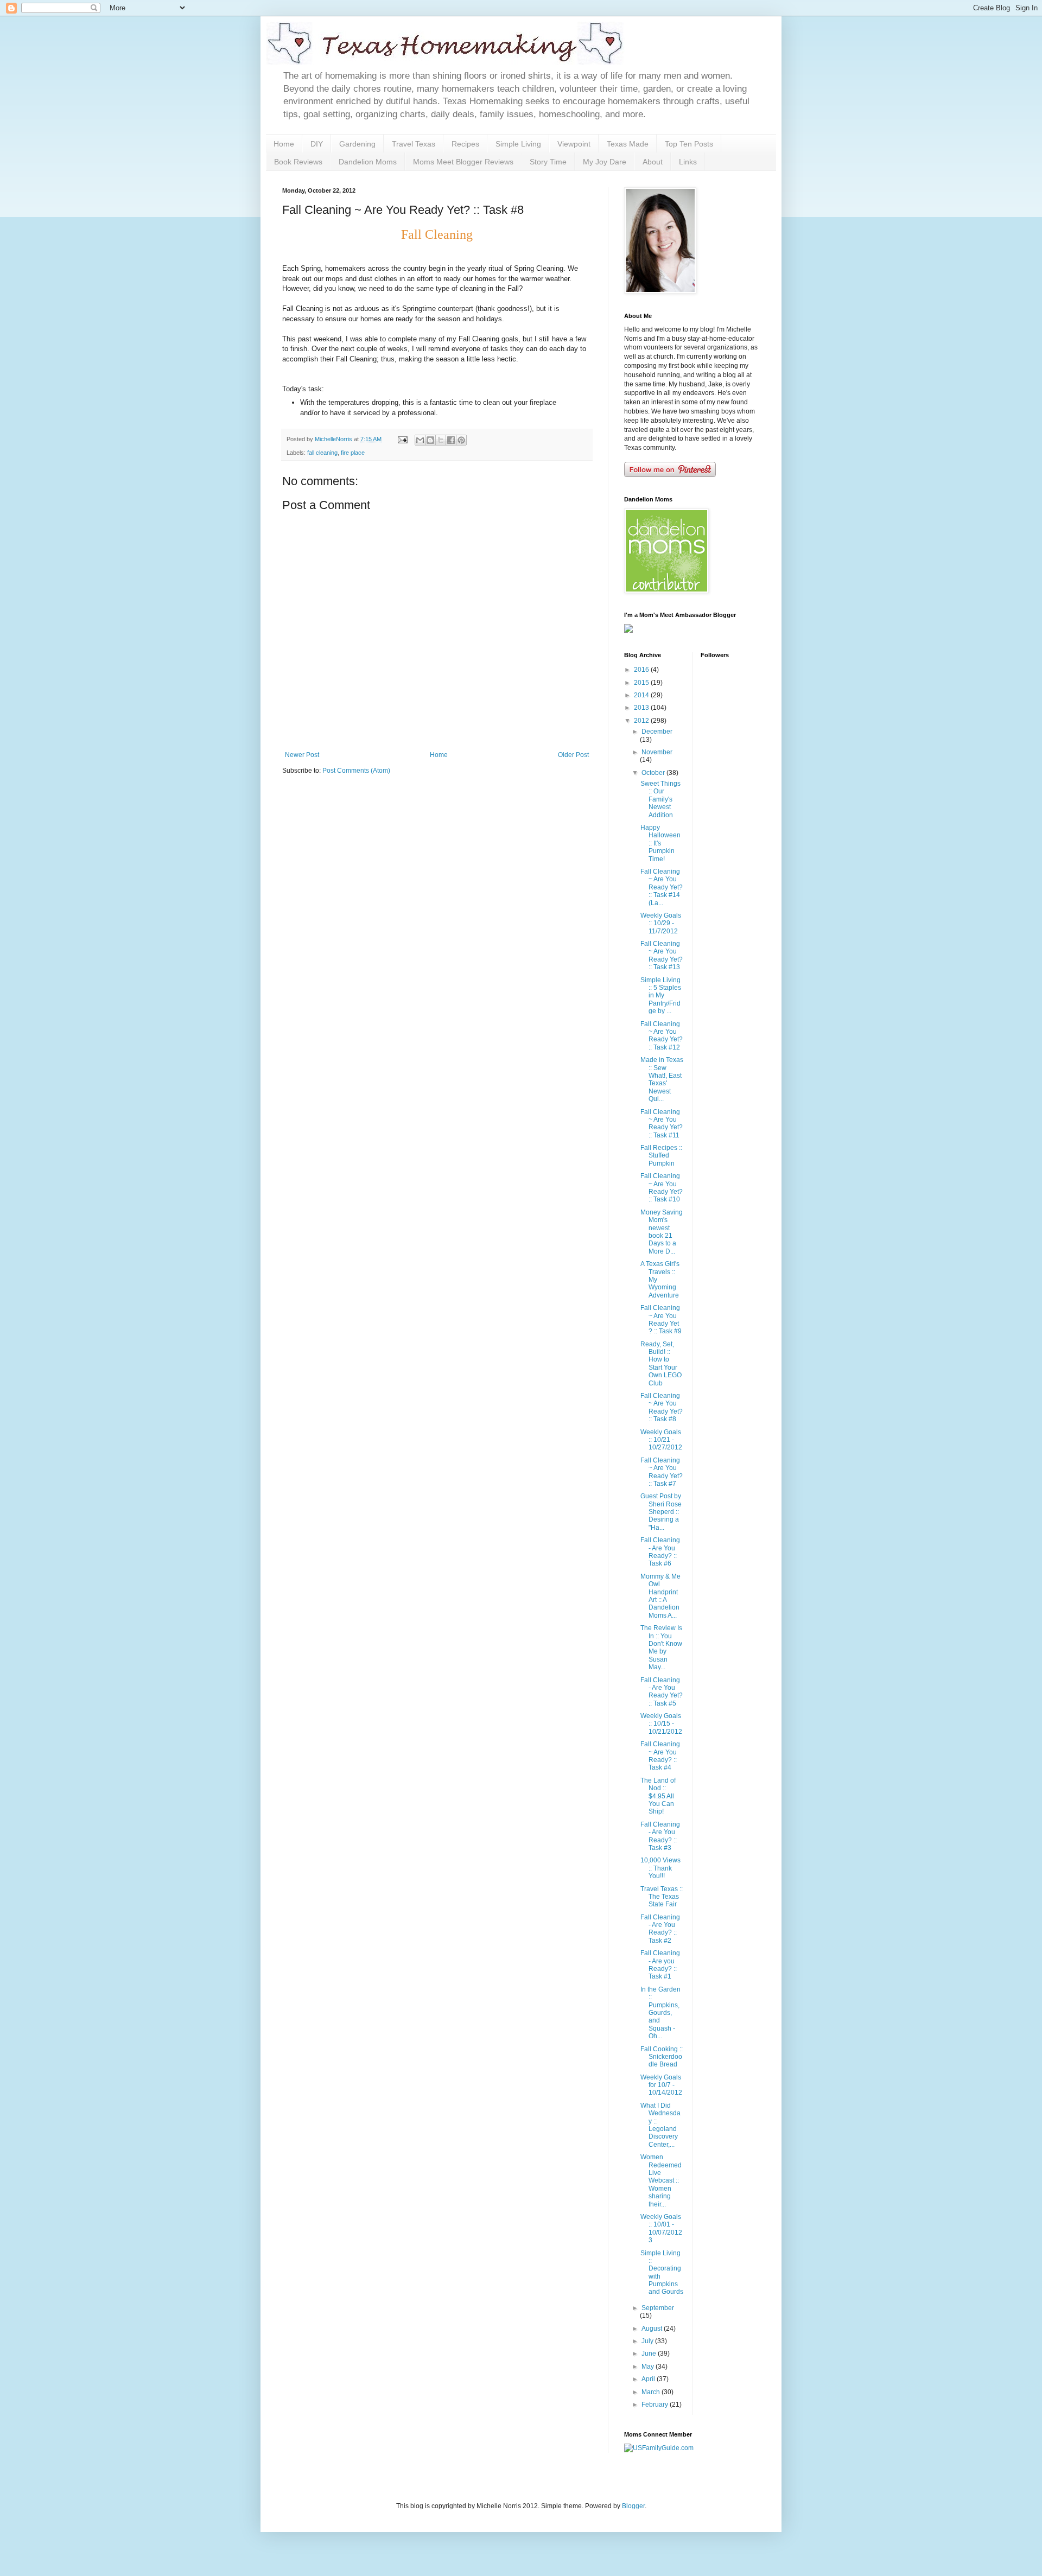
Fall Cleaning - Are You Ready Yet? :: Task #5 (662, 1692)
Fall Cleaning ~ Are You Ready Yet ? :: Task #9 (661, 1319)
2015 (642, 683)
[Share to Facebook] (451, 440)
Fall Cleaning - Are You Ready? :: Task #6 (660, 1552)
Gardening (357, 144)
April (649, 2379)
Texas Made (628, 144)
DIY (317, 144)
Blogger (633, 2506)
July (648, 2341)
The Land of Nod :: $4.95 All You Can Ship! (658, 1796)
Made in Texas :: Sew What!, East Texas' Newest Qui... (662, 1079)
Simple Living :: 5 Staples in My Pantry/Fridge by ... (661, 996)
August (653, 2329)
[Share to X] (441, 440)
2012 (642, 721)
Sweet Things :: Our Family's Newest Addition (660, 799)
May (649, 2367)
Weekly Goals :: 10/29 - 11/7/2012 (661, 923)
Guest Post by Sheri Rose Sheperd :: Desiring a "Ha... (661, 1512)
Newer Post (302, 755)
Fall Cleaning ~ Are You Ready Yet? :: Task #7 (662, 1472)
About (653, 162)
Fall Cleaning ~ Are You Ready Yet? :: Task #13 (662, 955)
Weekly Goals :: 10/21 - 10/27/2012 (661, 1440)
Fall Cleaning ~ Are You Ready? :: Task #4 (660, 1756)
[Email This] (420, 440)
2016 (642, 670)
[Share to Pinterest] (461, 440)
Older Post (573, 755)
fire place (353, 453)
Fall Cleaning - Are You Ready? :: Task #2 (660, 1929)
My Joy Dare (605, 162)
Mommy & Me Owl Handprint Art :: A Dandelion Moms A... (660, 1596)
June (650, 2354)
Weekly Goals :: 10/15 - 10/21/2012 (661, 1724)
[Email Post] (402, 439)
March (652, 2392)
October (654, 773)
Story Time (548, 162)
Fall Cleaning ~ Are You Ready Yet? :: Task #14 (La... (662, 887)
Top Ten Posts (689, 144)
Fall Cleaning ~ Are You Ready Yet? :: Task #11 (662, 1124)
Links (688, 162)
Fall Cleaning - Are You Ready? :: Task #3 (660, 1836)
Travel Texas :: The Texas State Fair (662, 1897)
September (658, 2308)
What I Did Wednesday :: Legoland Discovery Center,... (660, 2125)
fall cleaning (322, 453)
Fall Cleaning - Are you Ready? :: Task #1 (660, 1965)
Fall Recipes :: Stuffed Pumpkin (661, 1156)
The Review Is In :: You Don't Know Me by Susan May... (661, 1648)
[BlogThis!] (430, 440)
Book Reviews (298, 162)
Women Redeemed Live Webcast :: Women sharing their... (661, 2180)
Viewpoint (574, 144)
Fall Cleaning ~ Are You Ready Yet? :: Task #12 (662, 1036)
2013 (642, 708)
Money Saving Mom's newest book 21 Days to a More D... (662, 1232)
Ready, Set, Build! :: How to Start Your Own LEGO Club (661, 1364)
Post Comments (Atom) (356, 771)
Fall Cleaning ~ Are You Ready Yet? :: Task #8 (662, 1407)
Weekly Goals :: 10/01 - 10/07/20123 (661, 2228)
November (657, 752)
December (657, 732)
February (656, 2405)
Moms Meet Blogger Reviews (463, 162)
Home (284, 144)
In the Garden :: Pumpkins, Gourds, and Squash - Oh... (660, 2013)
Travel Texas (414, 144)
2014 (642, 695)
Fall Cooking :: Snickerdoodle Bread (662, 2057)
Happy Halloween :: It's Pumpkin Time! (660, 843)
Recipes (465, 144)
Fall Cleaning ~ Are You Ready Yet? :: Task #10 (662, 1188)
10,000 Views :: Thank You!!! (660, 1868)
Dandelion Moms (368, 162)
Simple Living (518, 144)
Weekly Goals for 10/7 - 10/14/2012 (661, 2085)
